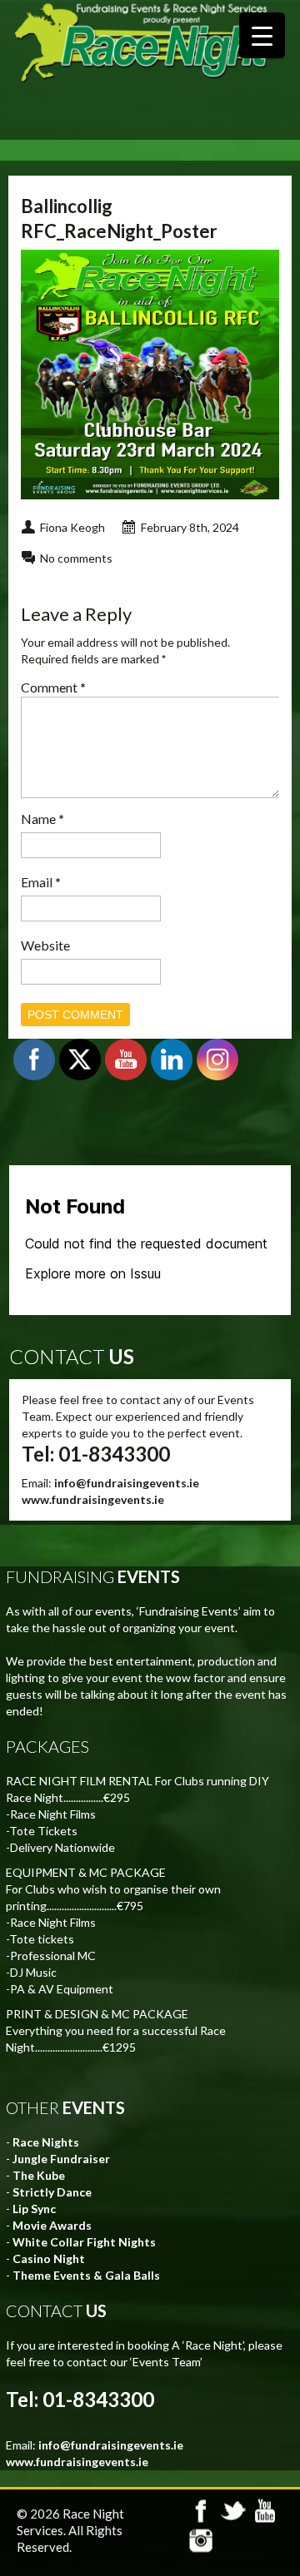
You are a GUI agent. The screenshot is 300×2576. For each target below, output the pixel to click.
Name (42, 819)
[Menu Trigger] (262, 35)
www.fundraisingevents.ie (93, 1499)
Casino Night (49, 2258)
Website (45, 945)
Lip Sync (34, 2209)
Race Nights (46, 2142)
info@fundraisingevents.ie (127, 1483)
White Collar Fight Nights (84, 2242)
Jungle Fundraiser (61, 2159)
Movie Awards (52, 2225)
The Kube (39, 2175)
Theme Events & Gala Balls (86, 2275)
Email (41, 882)
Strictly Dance (52, 2192)
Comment (53, 687)
